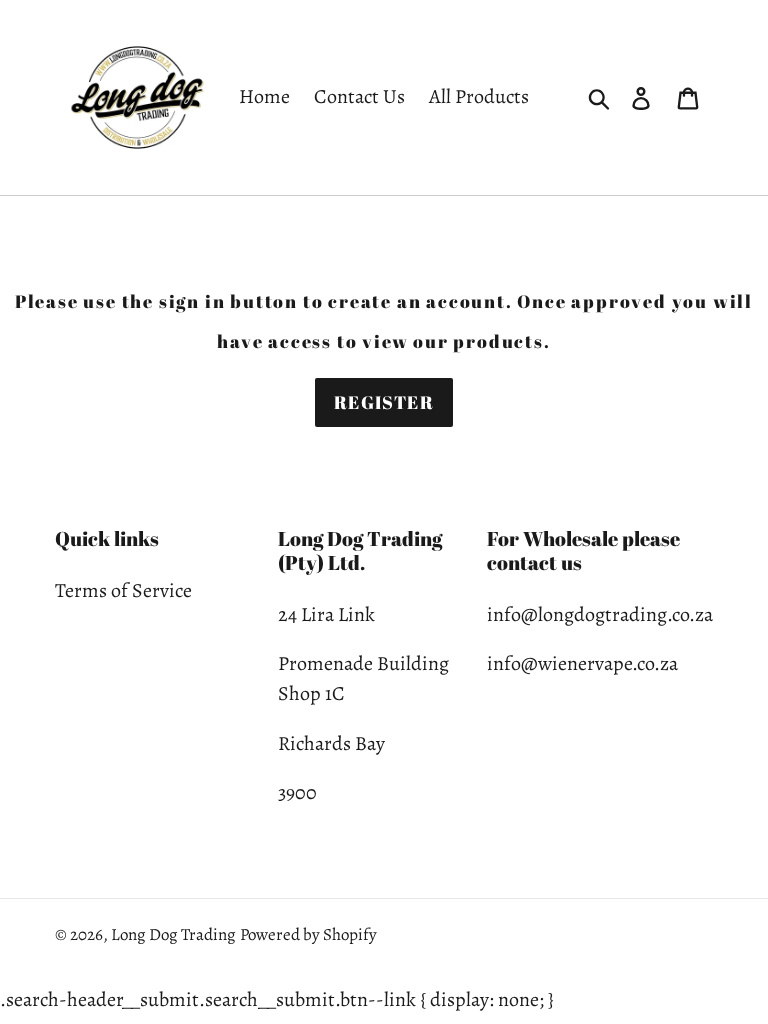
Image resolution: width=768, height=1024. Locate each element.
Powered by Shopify (308, 934)
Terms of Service (123, 590)
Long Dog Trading (173, 934)
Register (384, 402)
